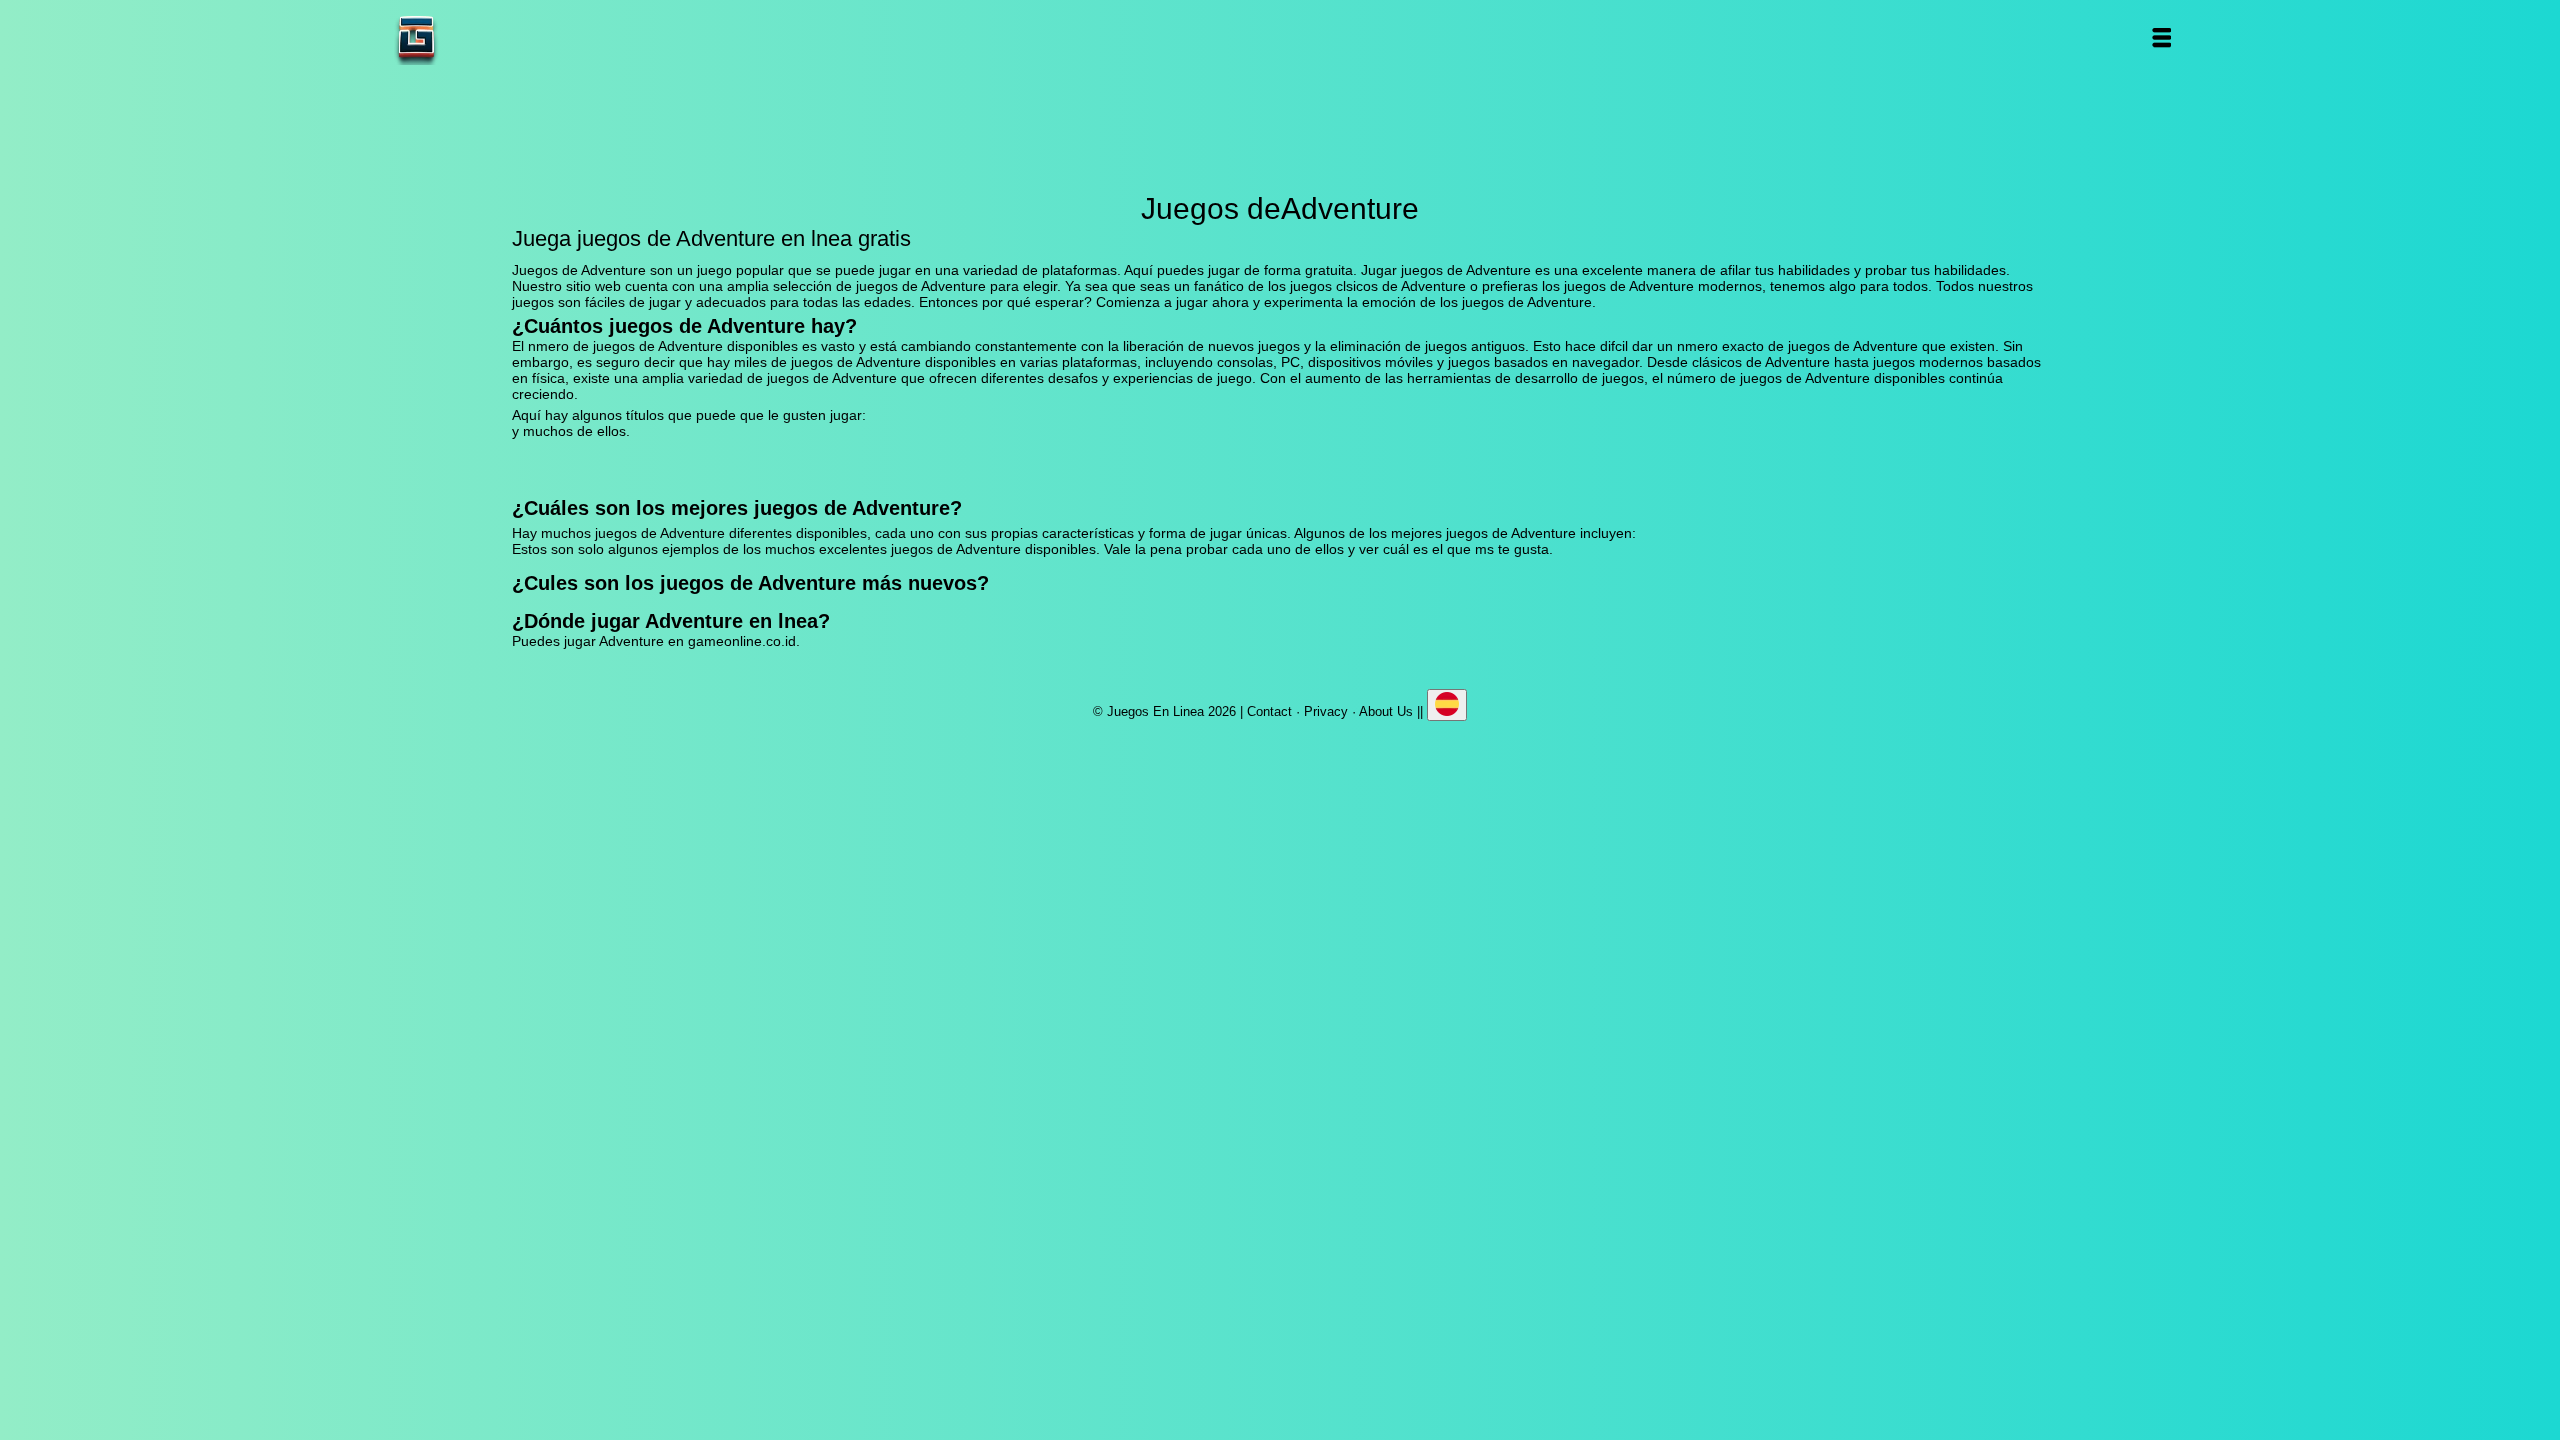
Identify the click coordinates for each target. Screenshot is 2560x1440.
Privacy (1326, 711)
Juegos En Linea (479, 37)
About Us (1386, 711)
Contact (1269, 711)
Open (2160, 37)
